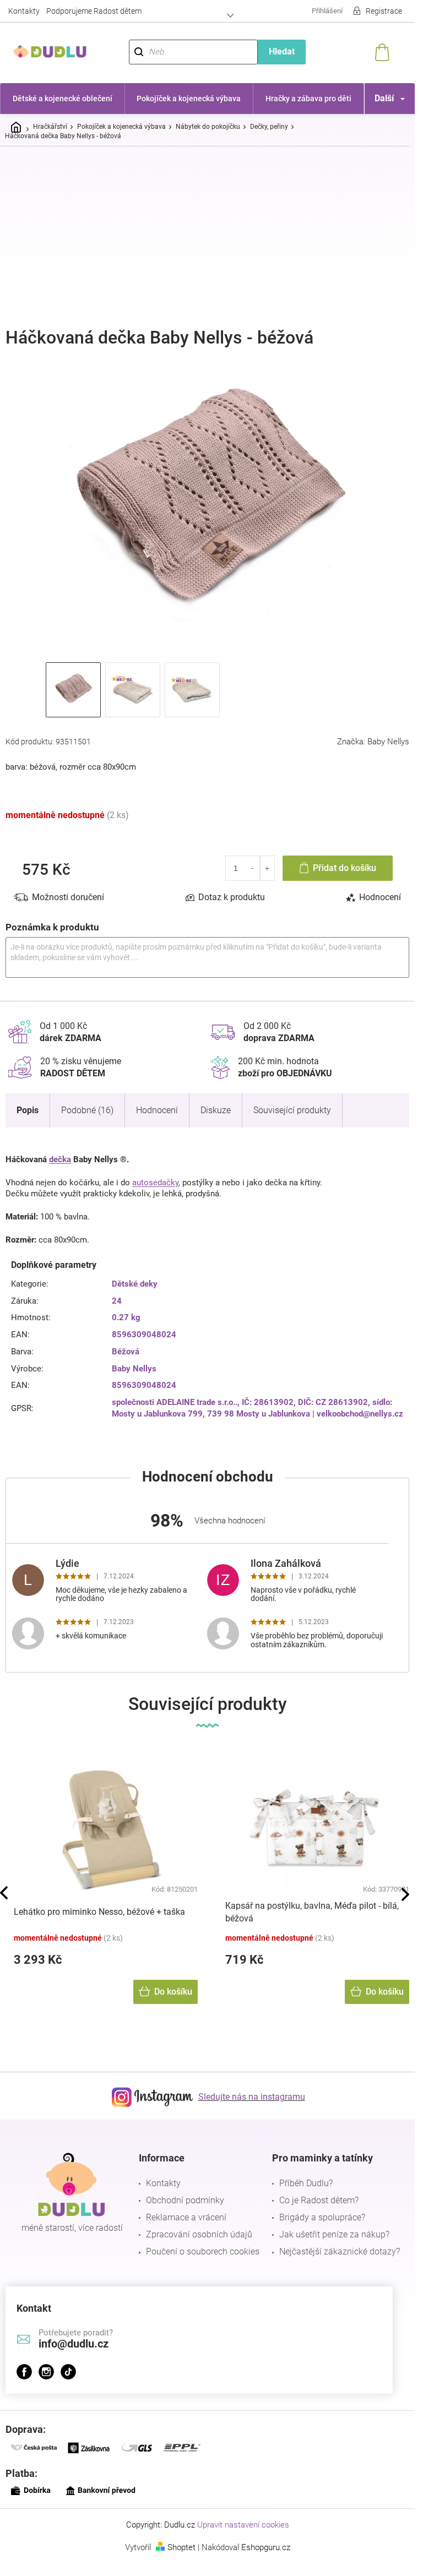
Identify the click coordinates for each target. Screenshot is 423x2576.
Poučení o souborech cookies (203, 2251)
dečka (60, 1159)
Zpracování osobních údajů (199, 2234)
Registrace (384, 11)
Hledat (282, 51)
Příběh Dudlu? (306, 2183)
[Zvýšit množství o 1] (267, 868)
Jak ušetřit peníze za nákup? (334, 2234)
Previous (4, 1893)
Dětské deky (135, 1284)
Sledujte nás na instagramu (252, 2097)
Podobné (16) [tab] (87, 1110)
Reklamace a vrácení (186, 2217)
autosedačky (155, 1183)
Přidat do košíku (345, 868)
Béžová (126, 1352)
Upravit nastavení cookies (243, 2525)
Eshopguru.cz (266, 2547)
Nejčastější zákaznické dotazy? (340, 2251)
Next (405, 1894)
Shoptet (181, 2547)
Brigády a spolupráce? (322, 2217)
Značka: (373, 742)
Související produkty (292, 1110)
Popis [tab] (28, 1110)
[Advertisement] (211, 237)
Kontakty (24, 11)
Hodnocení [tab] (380, 897)
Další (384, 98)
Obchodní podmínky (185, 2200)
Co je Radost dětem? (319, 2200)
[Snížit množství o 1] (253, 868)
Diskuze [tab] (216, 1110)
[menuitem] (63, 99)
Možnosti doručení (68, 897)
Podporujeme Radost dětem (94, 11)
